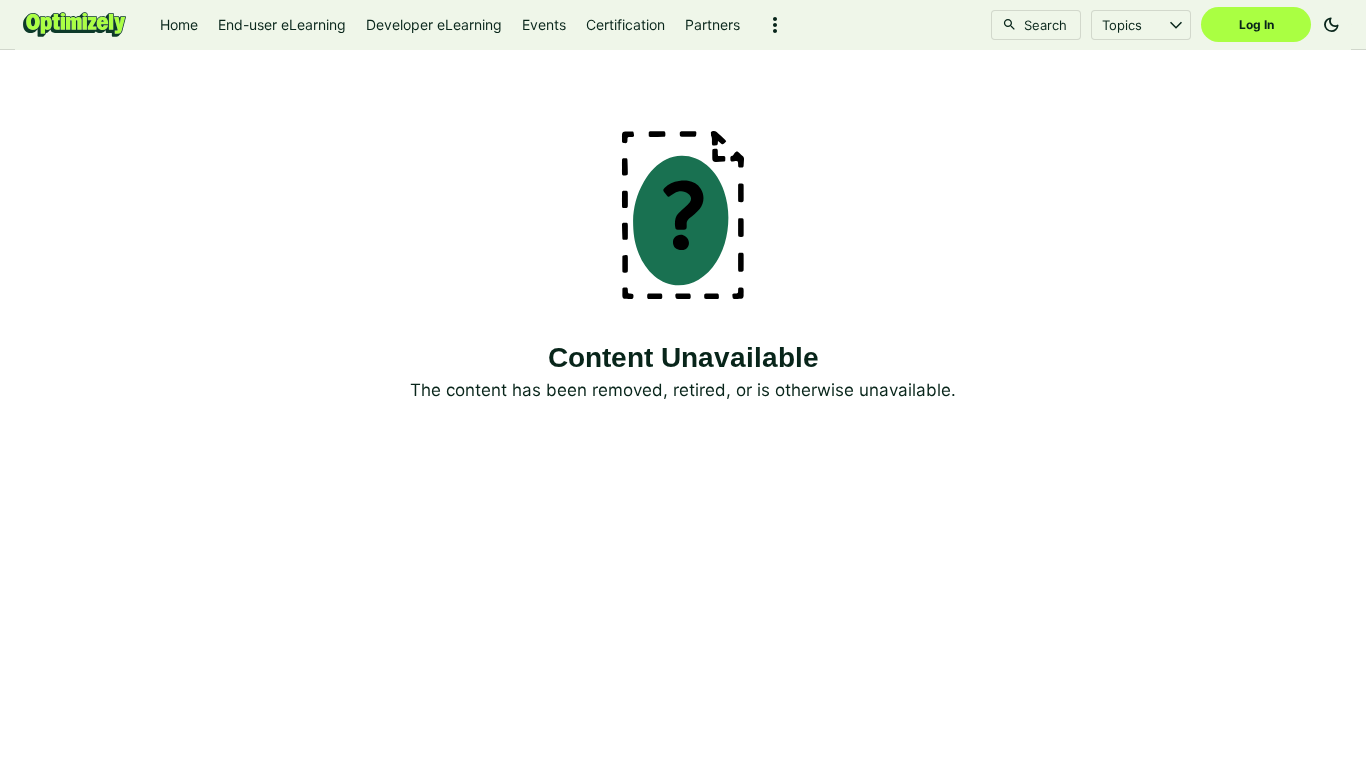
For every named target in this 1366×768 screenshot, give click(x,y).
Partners (712, 24)
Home (179, 24)
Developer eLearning (434, 24)
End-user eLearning (282, 24)
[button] (775, 25)
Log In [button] (1256, 24)
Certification (625, 24)
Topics (1122, 25)
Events (544, 24)
